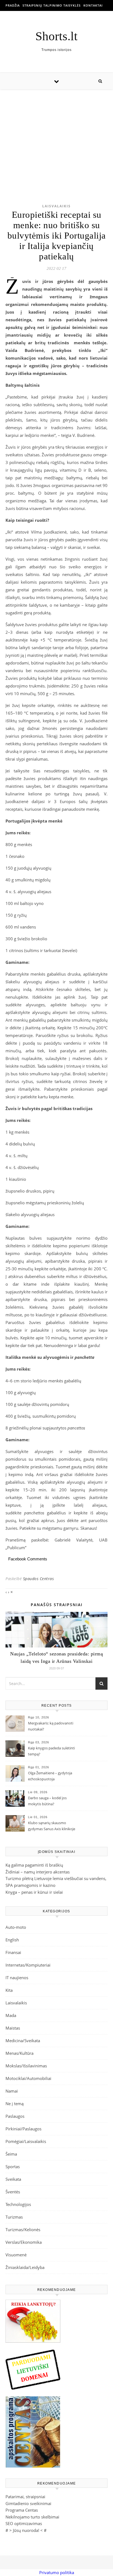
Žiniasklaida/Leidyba (25, 2267)
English (12, 1940)
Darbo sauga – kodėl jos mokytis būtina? (47, 1801)
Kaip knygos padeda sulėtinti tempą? (51, 1751)
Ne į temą (15, 2104)
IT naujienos (17, 1978)
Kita (9, 1990)
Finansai (13, 1952)
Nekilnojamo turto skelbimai (32, 2517)
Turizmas (14, 2217)
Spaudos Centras (39, 1579)
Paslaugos (15, 2116)
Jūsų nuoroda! (26, 2530)
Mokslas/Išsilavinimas (26, 2066)
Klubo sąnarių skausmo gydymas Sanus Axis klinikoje (52, 1826)
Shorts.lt (56, 36)
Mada (11, 2015)
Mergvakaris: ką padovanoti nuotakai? (51, 1726)
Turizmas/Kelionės (23, 2230)
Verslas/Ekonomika (24, 2242)
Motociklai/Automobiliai (28, 2078)
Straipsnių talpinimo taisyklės (52, 5)
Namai (12, 2091)
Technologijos (18, 2204)
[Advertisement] (56, 138)
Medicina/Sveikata (23, 2041)
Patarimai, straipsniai (25, 2497)
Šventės (13, 2192)
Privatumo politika (57, 2572)
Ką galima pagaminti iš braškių (34, 1865)
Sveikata (13, 2179)
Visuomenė (16, 2255)
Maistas (13, 2028)
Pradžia (13, 5)
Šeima (11, 2154)
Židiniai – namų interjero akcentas (38, 1872)
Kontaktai (93, 5)
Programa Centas (22, 2510)
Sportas (13, 2167)
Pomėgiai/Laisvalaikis (26, 2141)
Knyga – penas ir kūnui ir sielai (34, 1892)
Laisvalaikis (56, 206)
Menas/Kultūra (19, 2053)
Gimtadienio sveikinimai (28, 2503)
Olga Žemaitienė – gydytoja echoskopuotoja (50, 1776)
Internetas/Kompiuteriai (28, 1965)
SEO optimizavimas (24, 2523)
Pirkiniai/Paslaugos (23, 2129)
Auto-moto (16, 1927)
